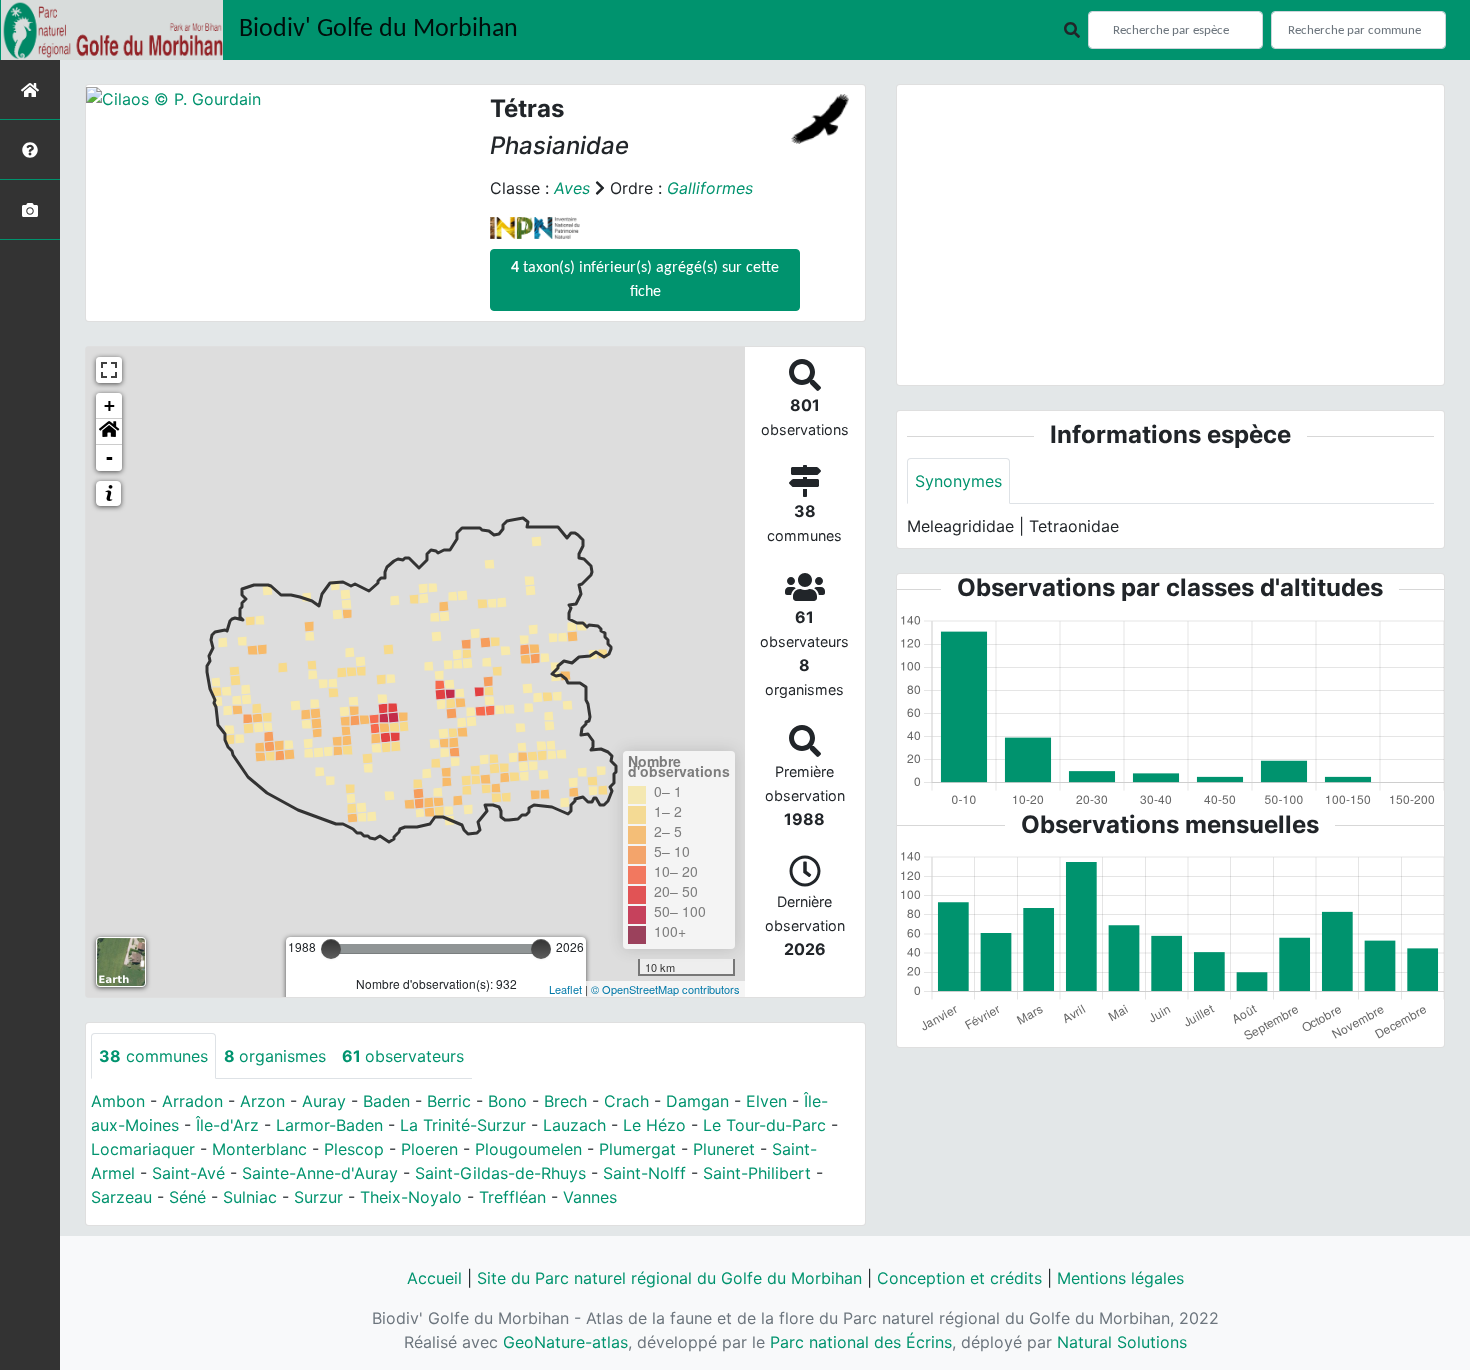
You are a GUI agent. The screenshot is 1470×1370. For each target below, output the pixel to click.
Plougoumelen (528, 1149)
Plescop (354, 1149)
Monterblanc (259, 1149)
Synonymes (958, 481)
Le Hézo (654, 1125)
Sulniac (250, 1197)
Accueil (434, 1278)
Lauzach (574, 1125)
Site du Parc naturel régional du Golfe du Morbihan (669, 1278)
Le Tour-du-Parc (764, 1125)
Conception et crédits (959, 1278)
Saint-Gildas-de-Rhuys (500, 1173)
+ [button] (109, 405)
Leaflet (565, 989)
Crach (626, 1101)
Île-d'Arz (227, 1125)
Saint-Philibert (757, 1173)
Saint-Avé (188, 1173)
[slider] (331, 949)
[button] (109, 432)
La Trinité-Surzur (463, 1125)
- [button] (109, 457)
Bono (507, 1101)
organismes (275, 1056)
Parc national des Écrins (861, 1342)
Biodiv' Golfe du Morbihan (378, 29)
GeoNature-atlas (565, 1342)
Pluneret (724, 1149)
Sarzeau (121, 1197)
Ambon (118, 1101)
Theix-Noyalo (411, 1197)
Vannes (590, 1197)
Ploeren (429, 1149)
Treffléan (512, 1197)
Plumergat (637, 1149)
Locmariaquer (143, 1149)
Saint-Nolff (644, 1173)
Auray (324, 1101)
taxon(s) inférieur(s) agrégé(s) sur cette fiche (645, 280)
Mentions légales (1120, 1278)
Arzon (262, 1101)
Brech (565, 1101)
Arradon (192, 1101)
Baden (386, 1101)
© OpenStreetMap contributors (665, 989)
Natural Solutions (1122, 1342)
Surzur (318, 1197)
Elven (766, 1101)
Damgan (697, 1101)
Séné (187, 1197)
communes (153, 1056)
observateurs (403, 1056)
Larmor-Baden (329, 1125)
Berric (449, 1101)
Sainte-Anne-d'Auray (320, 1173)
